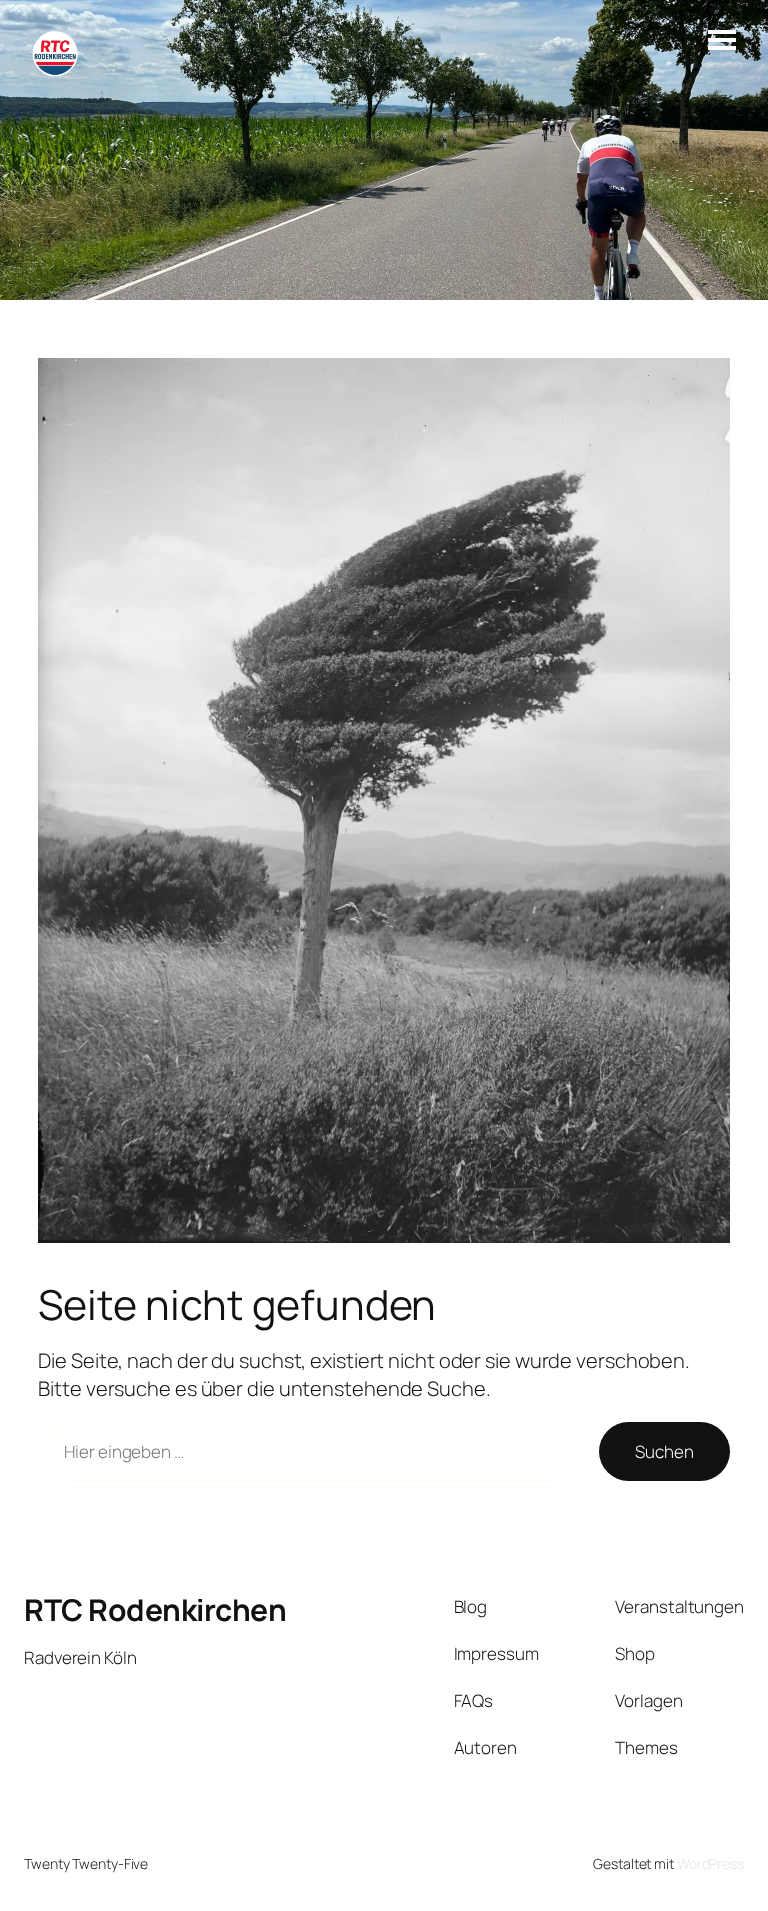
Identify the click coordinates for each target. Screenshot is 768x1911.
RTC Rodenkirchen (155, 1609)
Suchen (664, 1451)
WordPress (710, 1863)
